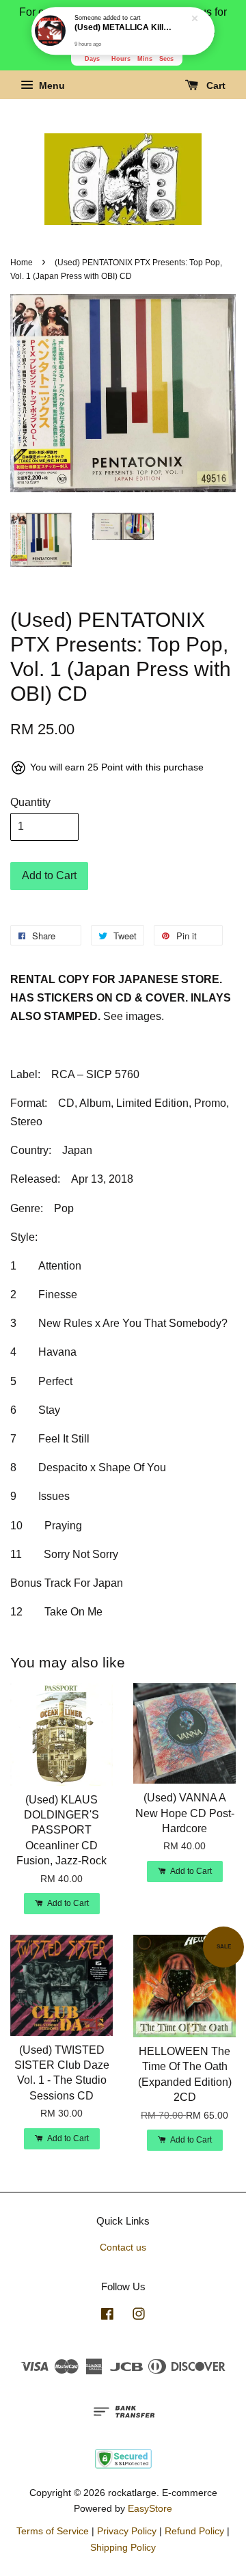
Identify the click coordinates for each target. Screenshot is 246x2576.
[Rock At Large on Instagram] (139, 2317)
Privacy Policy (127, 2531)
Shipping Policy (123, 2548)
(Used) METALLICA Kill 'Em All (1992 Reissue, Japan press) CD (124, 28)
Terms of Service (53, 2531)
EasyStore (150, 2509)
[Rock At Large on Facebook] (107, 2317)
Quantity (30, 802)
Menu (51, 86)
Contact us (123, 2248)
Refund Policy (194, 2531)
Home (22, 263)
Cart (215, 86)
